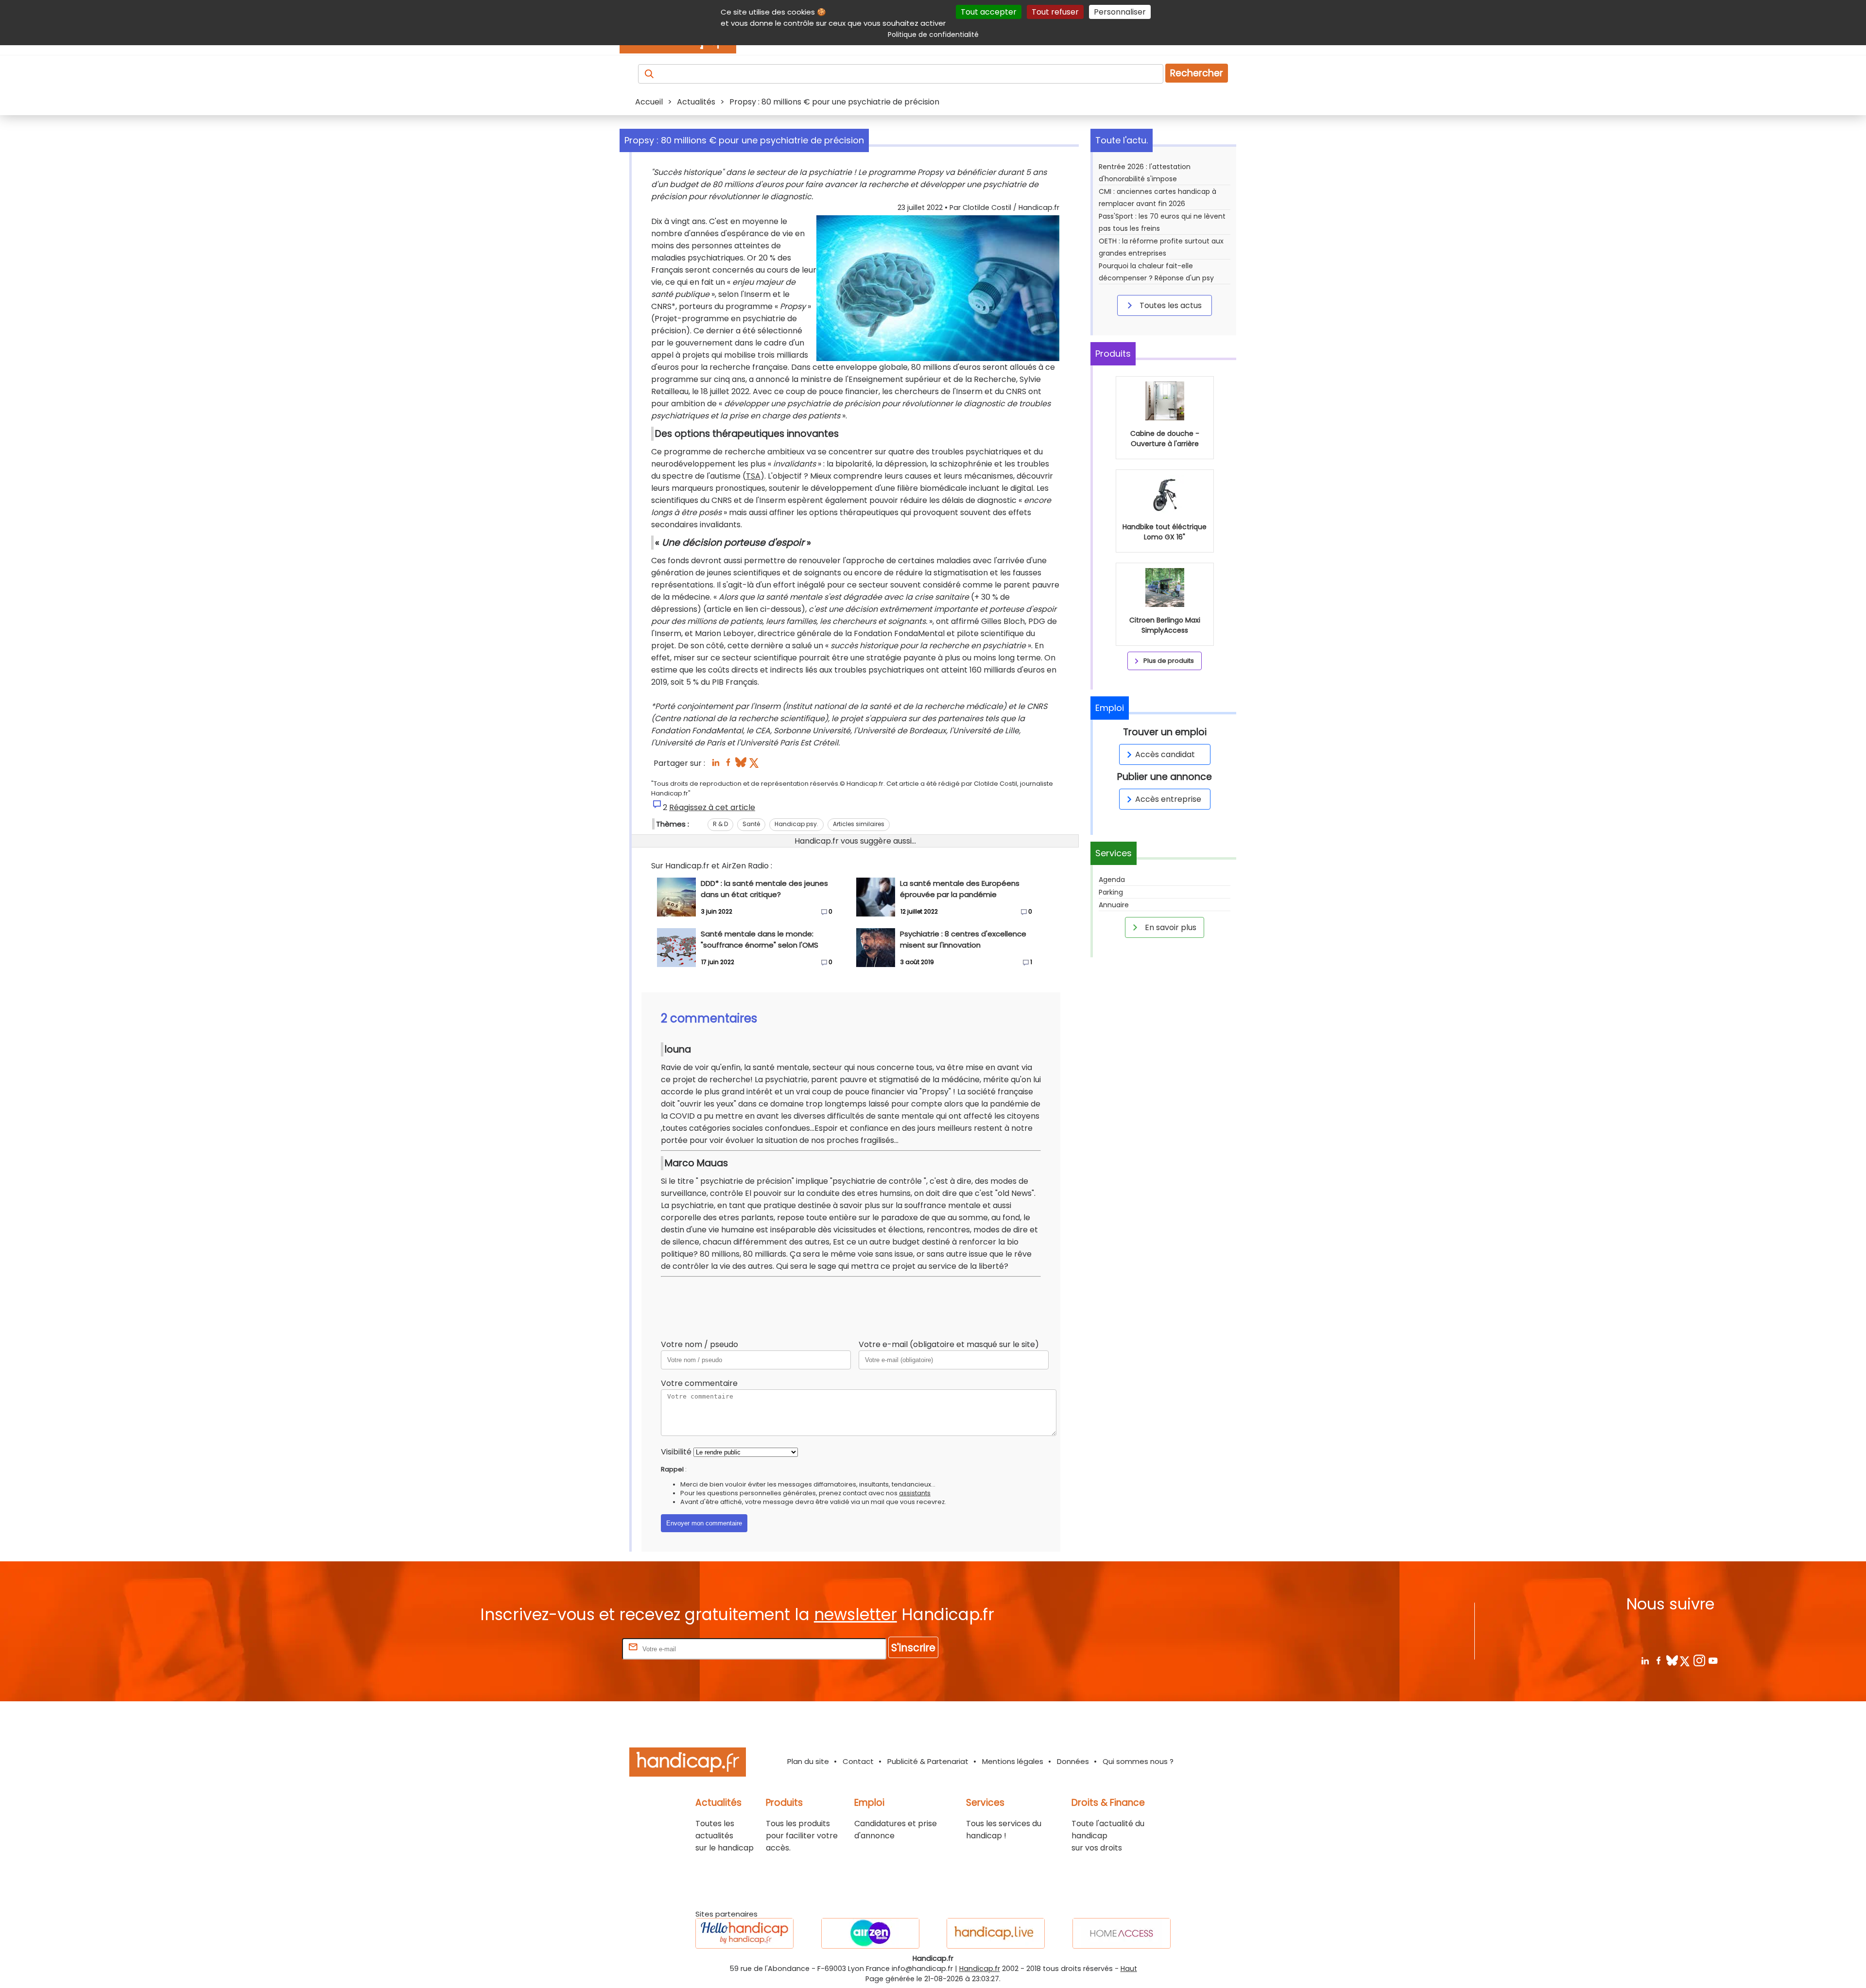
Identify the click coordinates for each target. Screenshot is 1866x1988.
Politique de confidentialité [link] (933, 35)
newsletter (855, 1615)
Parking (1111, 892)
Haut (1129, 1969)
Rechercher (1197, 73)
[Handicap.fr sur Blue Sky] (1672, 1660)
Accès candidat (1165, 754)
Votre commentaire (699, 1383)
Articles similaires (859, 824)
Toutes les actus (1170, 305)
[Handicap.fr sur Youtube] (1713, 1660)
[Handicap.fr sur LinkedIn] (1645, 1660)
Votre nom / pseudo (700, 1344)
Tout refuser (1055, 12)
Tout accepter (989, 12)
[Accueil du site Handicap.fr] (688, 1764)
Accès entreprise (1168, 799)
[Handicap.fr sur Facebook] (1658, 1660)
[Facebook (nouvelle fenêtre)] (728, 765)
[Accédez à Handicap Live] (996, 1933)
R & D (720, 824)
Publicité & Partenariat (928, 1761)
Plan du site (808, 1761)
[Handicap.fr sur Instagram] (1699, 1660)
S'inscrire (913, 1648)
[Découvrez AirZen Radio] (870, 1933)
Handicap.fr (980, 1969)
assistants (915, 1493)
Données (1073, 1761)
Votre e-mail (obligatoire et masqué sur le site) (949, 1344)
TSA (753, 476)
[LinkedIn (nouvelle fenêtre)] (716, 765)
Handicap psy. (796, 824)
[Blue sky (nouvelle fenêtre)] (741, 765)
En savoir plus (1170, 927)
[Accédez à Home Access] (1122, 1933)
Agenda (1112, 880)
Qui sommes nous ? (1138, 1761)
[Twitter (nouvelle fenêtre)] (755, 765)
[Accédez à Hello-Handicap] (744, 1933)
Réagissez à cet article (712, 807)
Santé (751, 824)
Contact (858, 1761)
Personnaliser (1120, 12)
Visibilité (676, 1452)
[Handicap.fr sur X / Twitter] (1685, 1660)
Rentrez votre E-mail (581, 1649)
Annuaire (1114, 905)
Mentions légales (1013, 1761)
